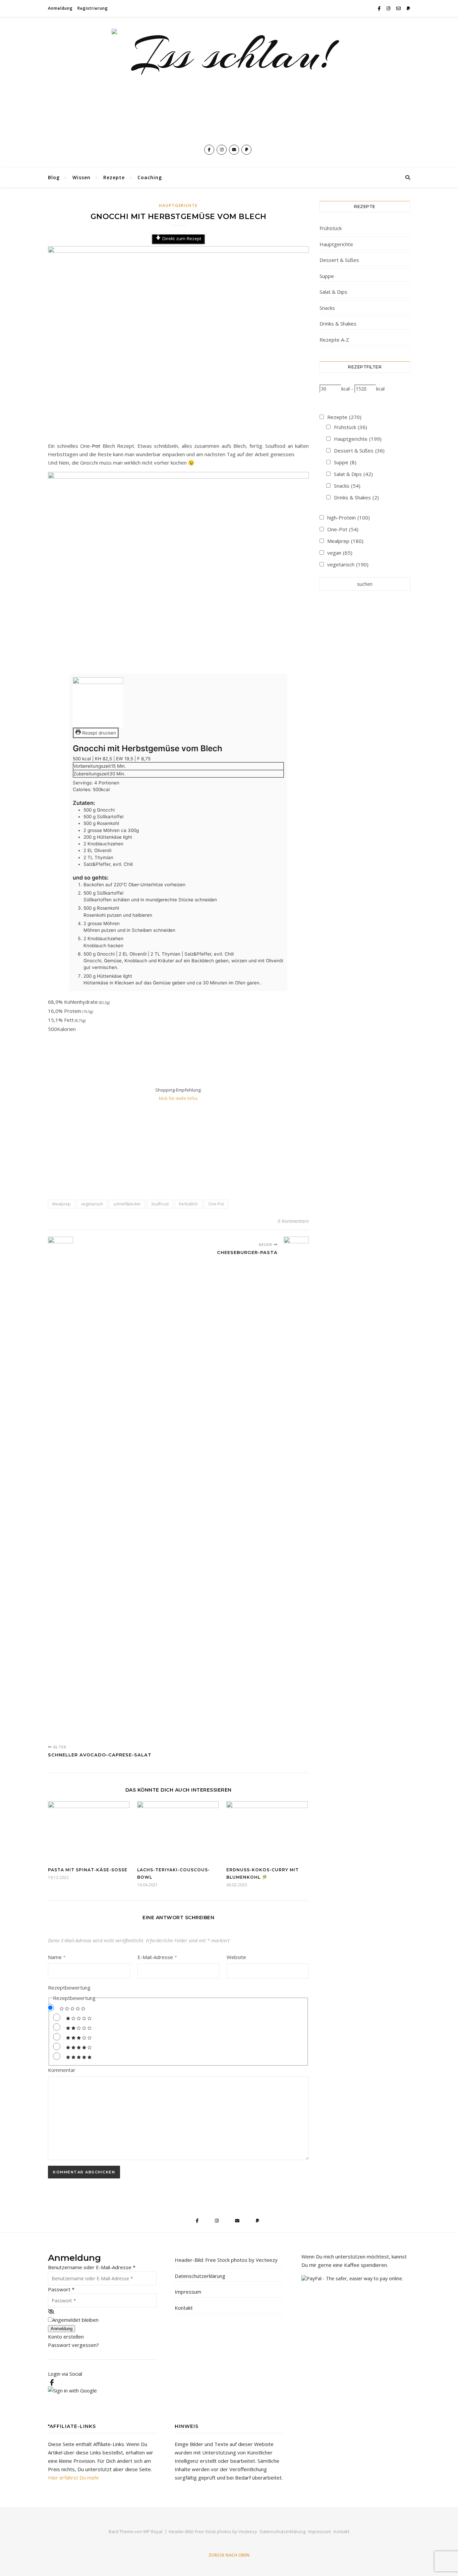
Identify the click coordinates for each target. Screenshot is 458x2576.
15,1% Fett (67, 1020)
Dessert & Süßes (339, 260)
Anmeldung (60, 8)
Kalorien (66, 1029)
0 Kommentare (293, 1221)
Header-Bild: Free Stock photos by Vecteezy (226, 2260)
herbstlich (188, 1204)
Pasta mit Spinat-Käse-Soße (88, 1870)
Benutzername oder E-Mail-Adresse (92, 2267)
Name (57, 1957)
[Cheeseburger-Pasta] (296, 1488)
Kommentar (62, 2070)
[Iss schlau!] (229, 84)
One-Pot (216, 1204)
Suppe (327, 276)
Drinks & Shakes (338, 324)
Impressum (188, 2292)
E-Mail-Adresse (157, 1957)
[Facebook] (52, 2382)
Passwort (61, 2289)
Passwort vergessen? (73, 2345)
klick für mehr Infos (178, 1098)
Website (236, 1957)
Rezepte (114, 177)
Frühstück (331, 228)
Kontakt (184, 2308)
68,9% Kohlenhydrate (79, 1002)
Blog (54, 177)
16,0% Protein (70, 1011)
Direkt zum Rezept (181, 238)
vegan (340, 553)
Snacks (327, 308)
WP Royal (153, 2531)
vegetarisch (92, 1204)
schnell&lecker (127, 1204)
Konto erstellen (66, 2337)
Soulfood (160, 1204)
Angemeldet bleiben (75, 2320)
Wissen (81, 177)
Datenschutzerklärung (200, 2276)
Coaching (150, 177)
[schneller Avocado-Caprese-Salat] (61, 1488)
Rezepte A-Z (334, 340)
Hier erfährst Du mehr (74, 2478)
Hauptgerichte (178, 205)
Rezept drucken (98, 733)
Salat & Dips (333, 292)
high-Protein (349, 517)
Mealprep (62, 1204)
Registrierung (93, 8)
